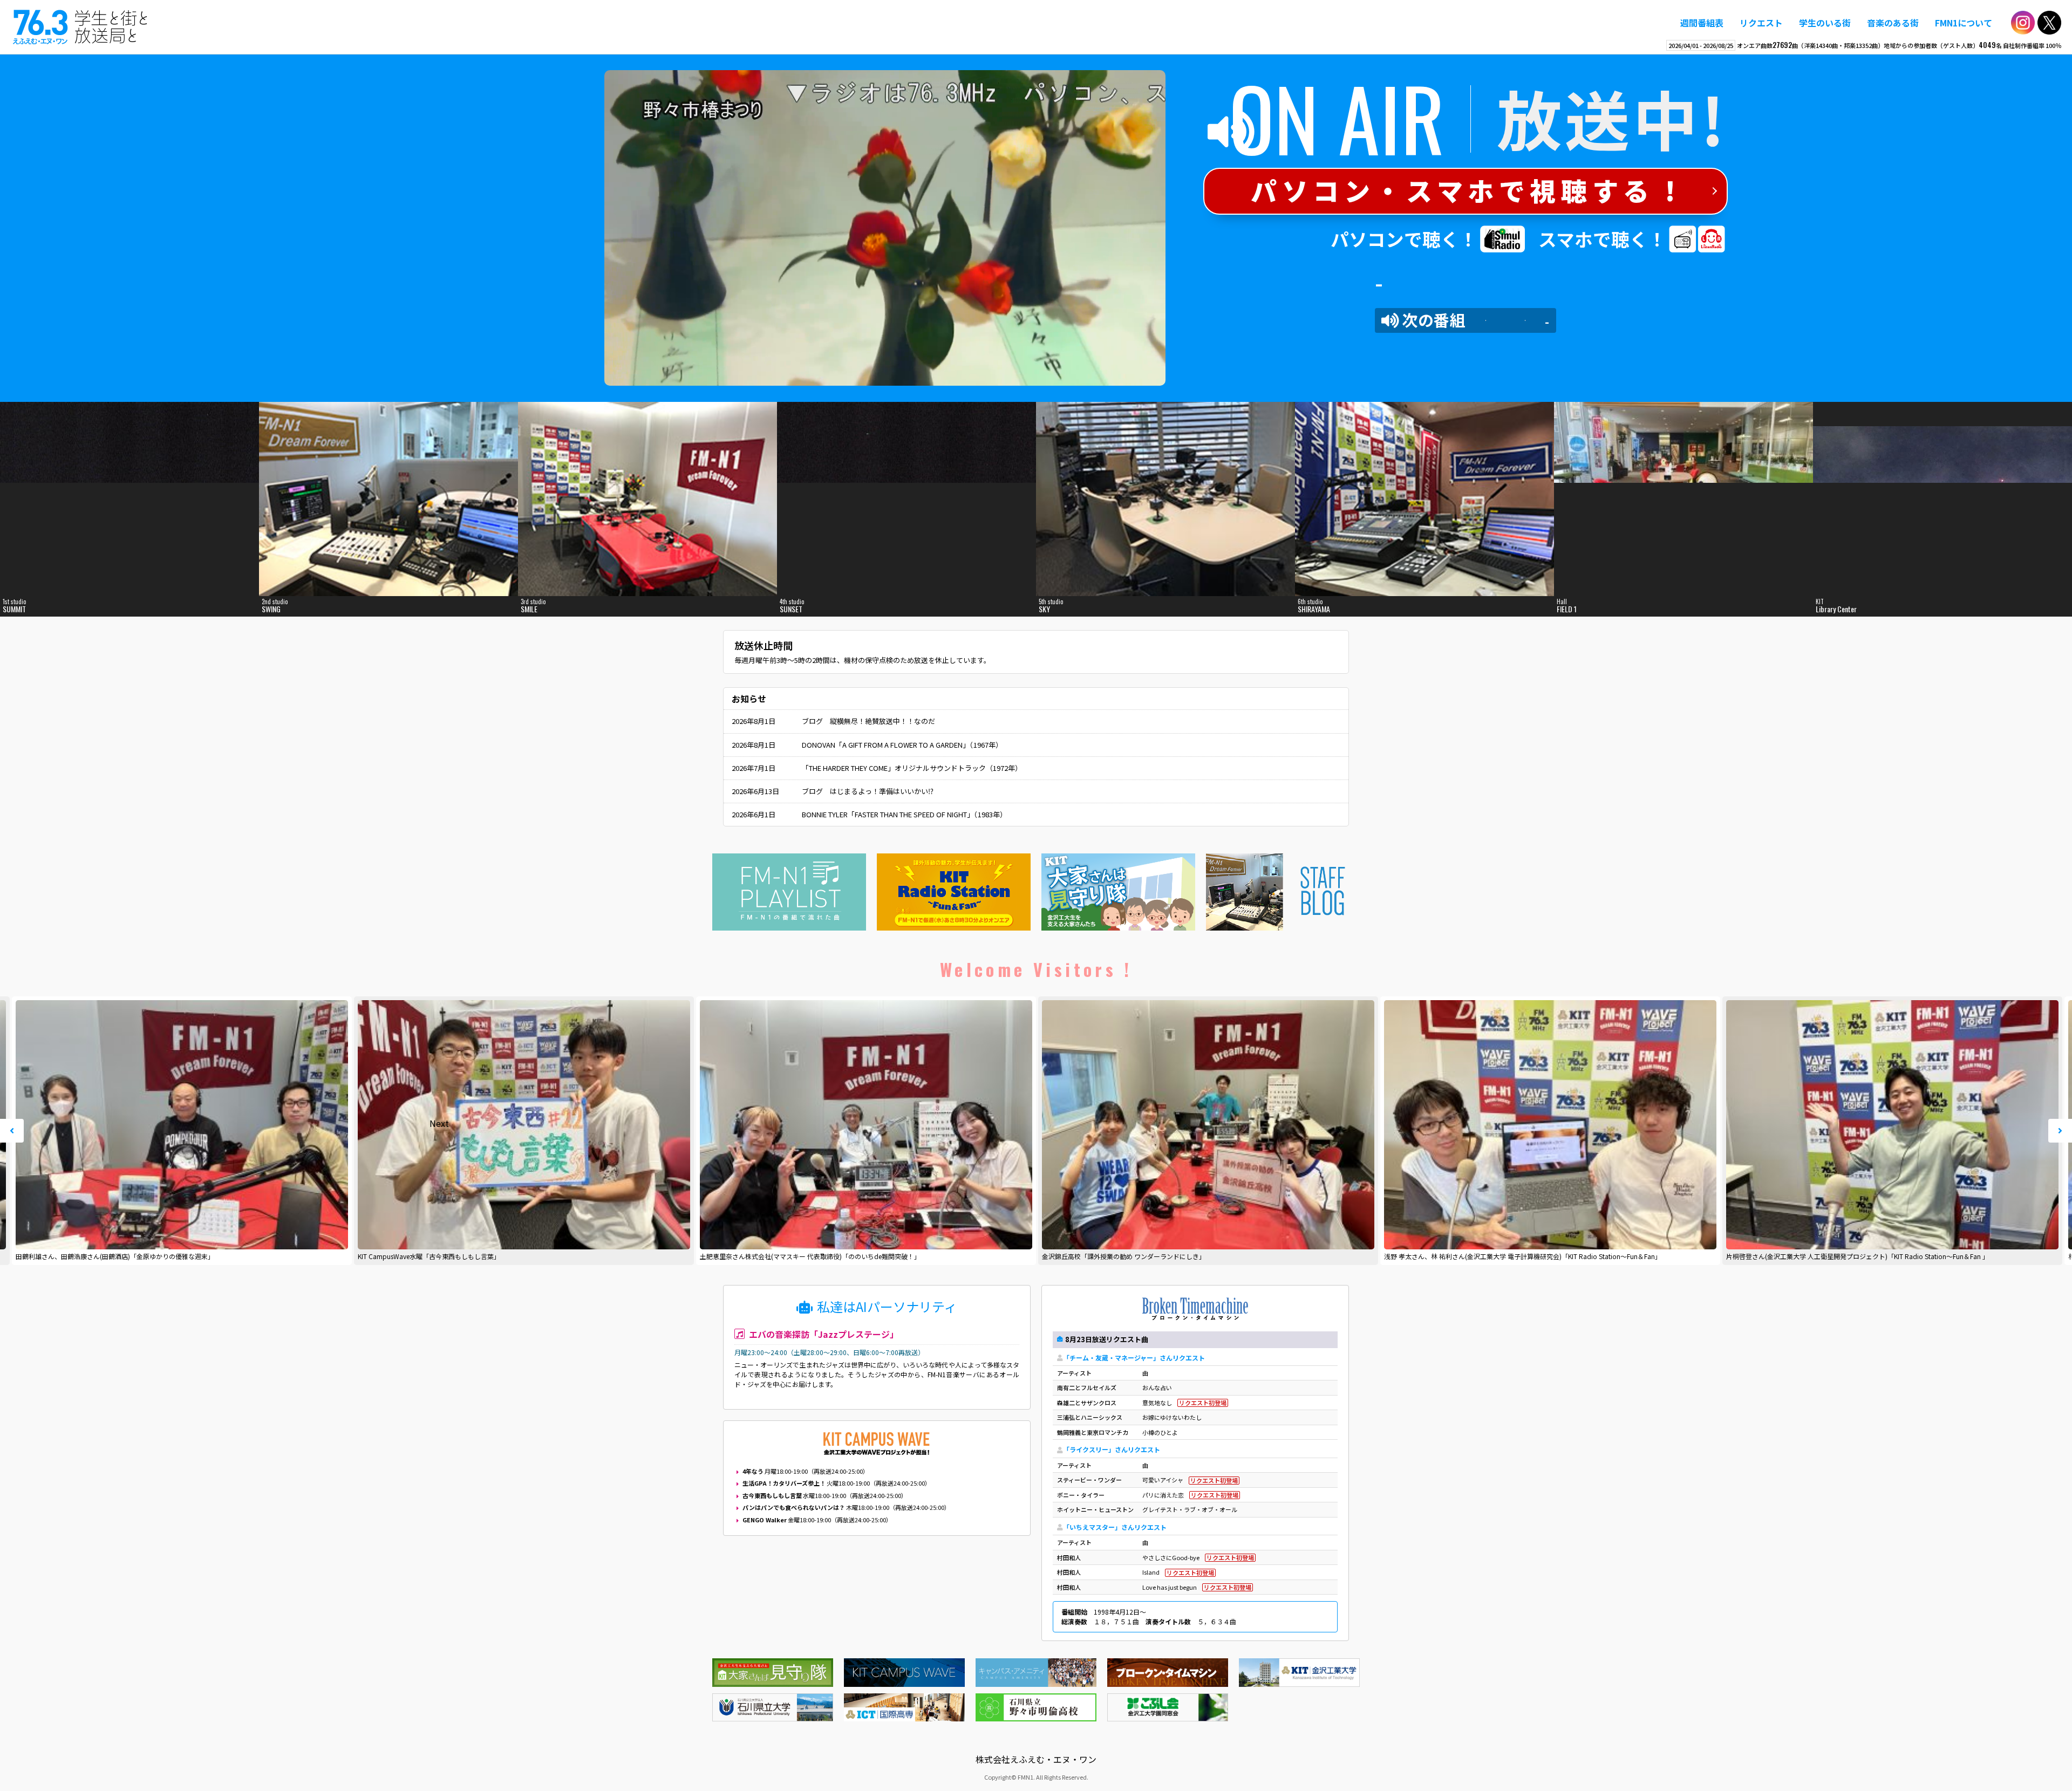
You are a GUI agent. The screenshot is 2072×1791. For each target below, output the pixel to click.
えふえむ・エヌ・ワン (80, 27)
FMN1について (1964, 23)
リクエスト (1761, 23)
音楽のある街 (1893, 23)
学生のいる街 (1825, 23)
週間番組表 (1702, 23)
